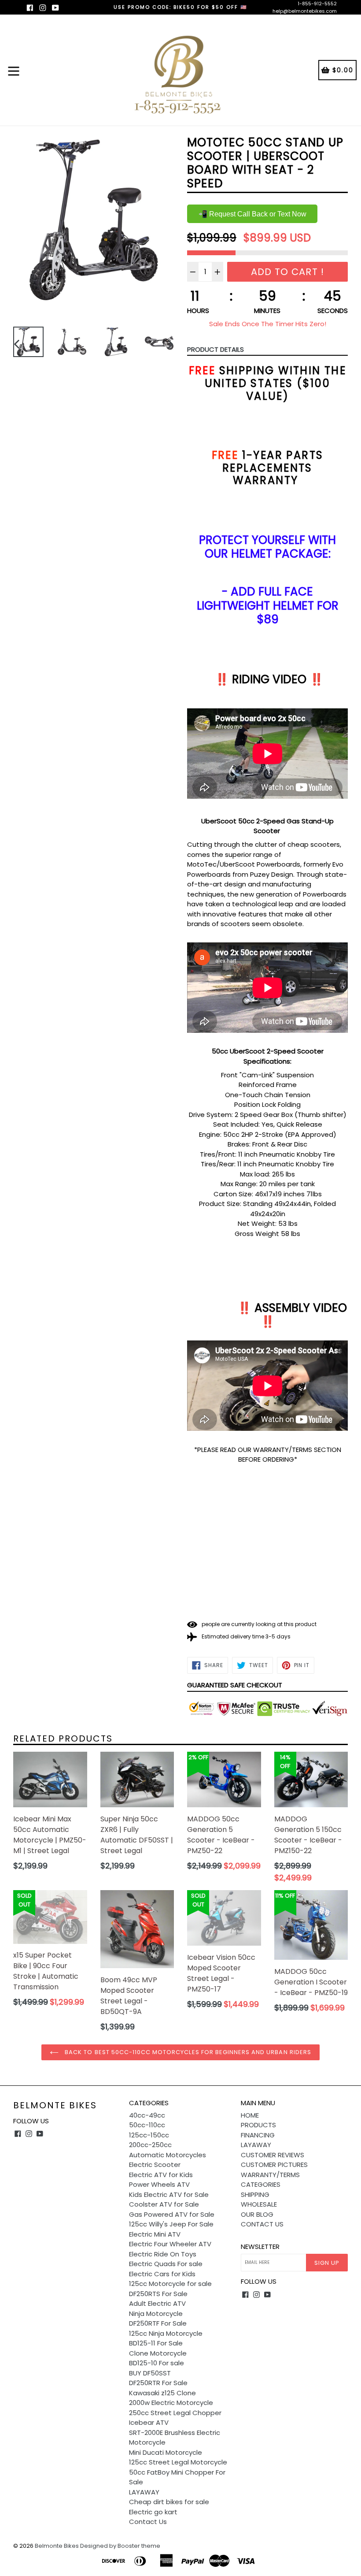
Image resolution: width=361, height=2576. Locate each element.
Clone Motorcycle (158, 2353)
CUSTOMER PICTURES (274, 2165)
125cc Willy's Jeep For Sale (171, 2224)
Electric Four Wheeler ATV (170, 2244)
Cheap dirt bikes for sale (169, 2502)
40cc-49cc (147, 2115)
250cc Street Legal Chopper (175, 2413)
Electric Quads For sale (166, 2264)
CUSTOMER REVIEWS (273, 2155)
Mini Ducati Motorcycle (166, 2452)
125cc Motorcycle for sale (170, 2284)
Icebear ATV (149, 2422)
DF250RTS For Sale (158, 2294)
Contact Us (148, 2522)
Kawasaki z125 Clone (162, 2393)
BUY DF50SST (150, 2373)
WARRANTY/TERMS (270, 2175)
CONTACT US (262, 2224)
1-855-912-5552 (317, 4)
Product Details (215, 349)
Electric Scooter (155, 2165)
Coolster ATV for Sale (164, 2204)
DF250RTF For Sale (158, 2323)
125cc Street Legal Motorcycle (178, 2462)
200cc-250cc (150, 2145)
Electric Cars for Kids (162, 2274)
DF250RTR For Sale (158, 2383)
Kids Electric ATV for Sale (169, 2194)
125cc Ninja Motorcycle (166, 2333)
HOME (250, 2115)
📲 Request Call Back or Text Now (252, 214)
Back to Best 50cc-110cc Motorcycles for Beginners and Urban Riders (187, 2052)
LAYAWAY (144, 2492)
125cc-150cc (149, 2135)
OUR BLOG (257, 2214)
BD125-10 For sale (157, 2363)
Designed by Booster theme (120, 2546)
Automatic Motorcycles (168, 2155)
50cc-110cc (147, 2125)
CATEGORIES (261, 2184)
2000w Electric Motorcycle (171, 2403)
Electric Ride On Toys (163, 2254)
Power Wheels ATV (159, 2184)
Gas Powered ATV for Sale (172, 2214)
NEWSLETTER (260, 2247)
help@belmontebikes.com (305, 11)
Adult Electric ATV (157, 2303)
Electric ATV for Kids (161, 2175)
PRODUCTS (258, 2125)
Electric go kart (153, 2512)
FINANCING (258, 2135)
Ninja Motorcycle (156, 2314)
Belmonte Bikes (55, 2105)
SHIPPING (255, 2194)
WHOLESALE (259, 2204)
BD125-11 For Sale (156, 2343)
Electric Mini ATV (155, 2234)
